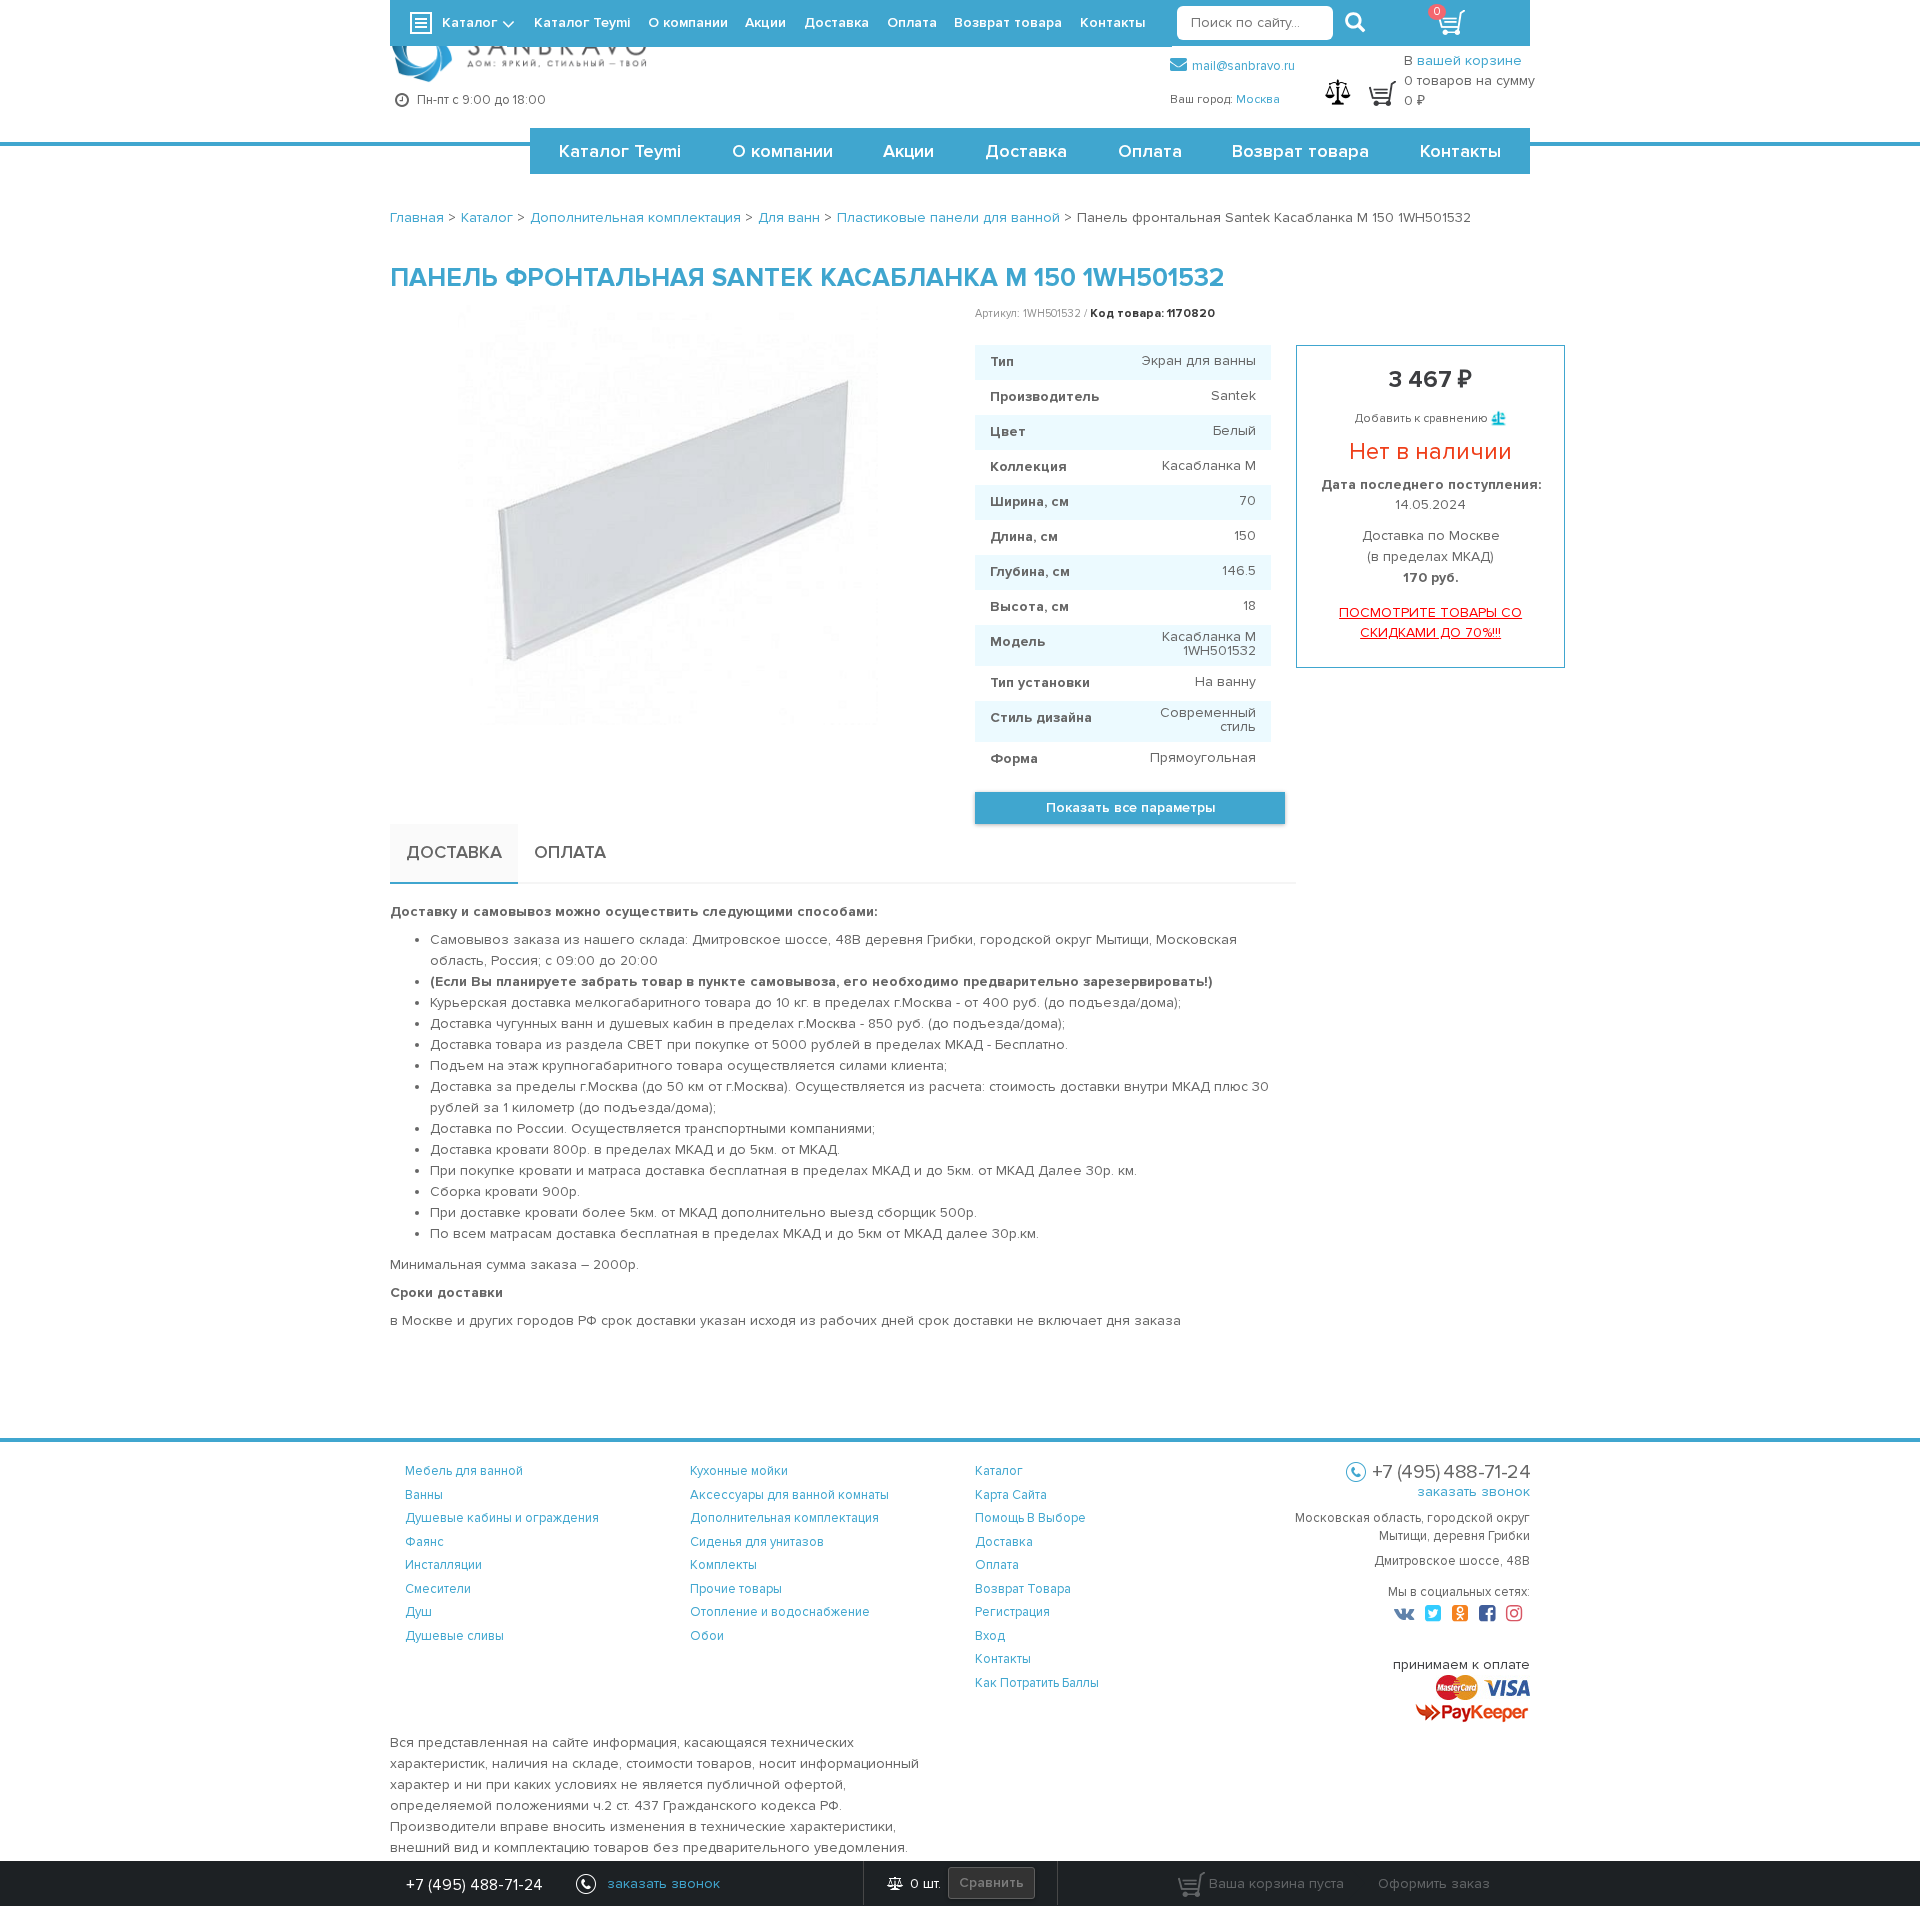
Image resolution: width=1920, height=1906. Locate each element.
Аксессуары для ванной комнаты (789, 1495)
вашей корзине (1469, 60)
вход (990, 1636)
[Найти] (1355, 23)
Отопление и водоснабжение (780, 1612)
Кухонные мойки (739, 1471)
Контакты (1460, 151)
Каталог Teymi (620, 151)
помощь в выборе (1030, 1518)
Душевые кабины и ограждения (502, 1518)
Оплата (1150, 151)
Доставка (1026, 151)
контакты (1003, 1659)
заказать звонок (1473, 1491)
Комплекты (723, 1565)
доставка (1004, 1542)
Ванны (424, 1495)
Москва (1258, 99)
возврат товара (1023, 1589)
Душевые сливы (454, 1636)
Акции (908, 151)
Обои (707, 1636)
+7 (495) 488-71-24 (474, 1885)
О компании (782, 151)
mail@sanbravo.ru (1243, 66)
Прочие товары (736, 1589)
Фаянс (424, 1542)
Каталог (469, 22)
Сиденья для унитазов (757, 1542)
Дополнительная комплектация (784, 1518)
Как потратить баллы (1037, 1683)
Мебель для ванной (464, 1471)
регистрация (1012, 1612)
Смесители (438, 1589)
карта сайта (1011, 1495)
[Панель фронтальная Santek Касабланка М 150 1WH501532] (667, 515)
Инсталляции (443, 1565)
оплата (997, 1565)
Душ (418, 1612)
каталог (999, 1471)
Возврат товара (1300, 151)
